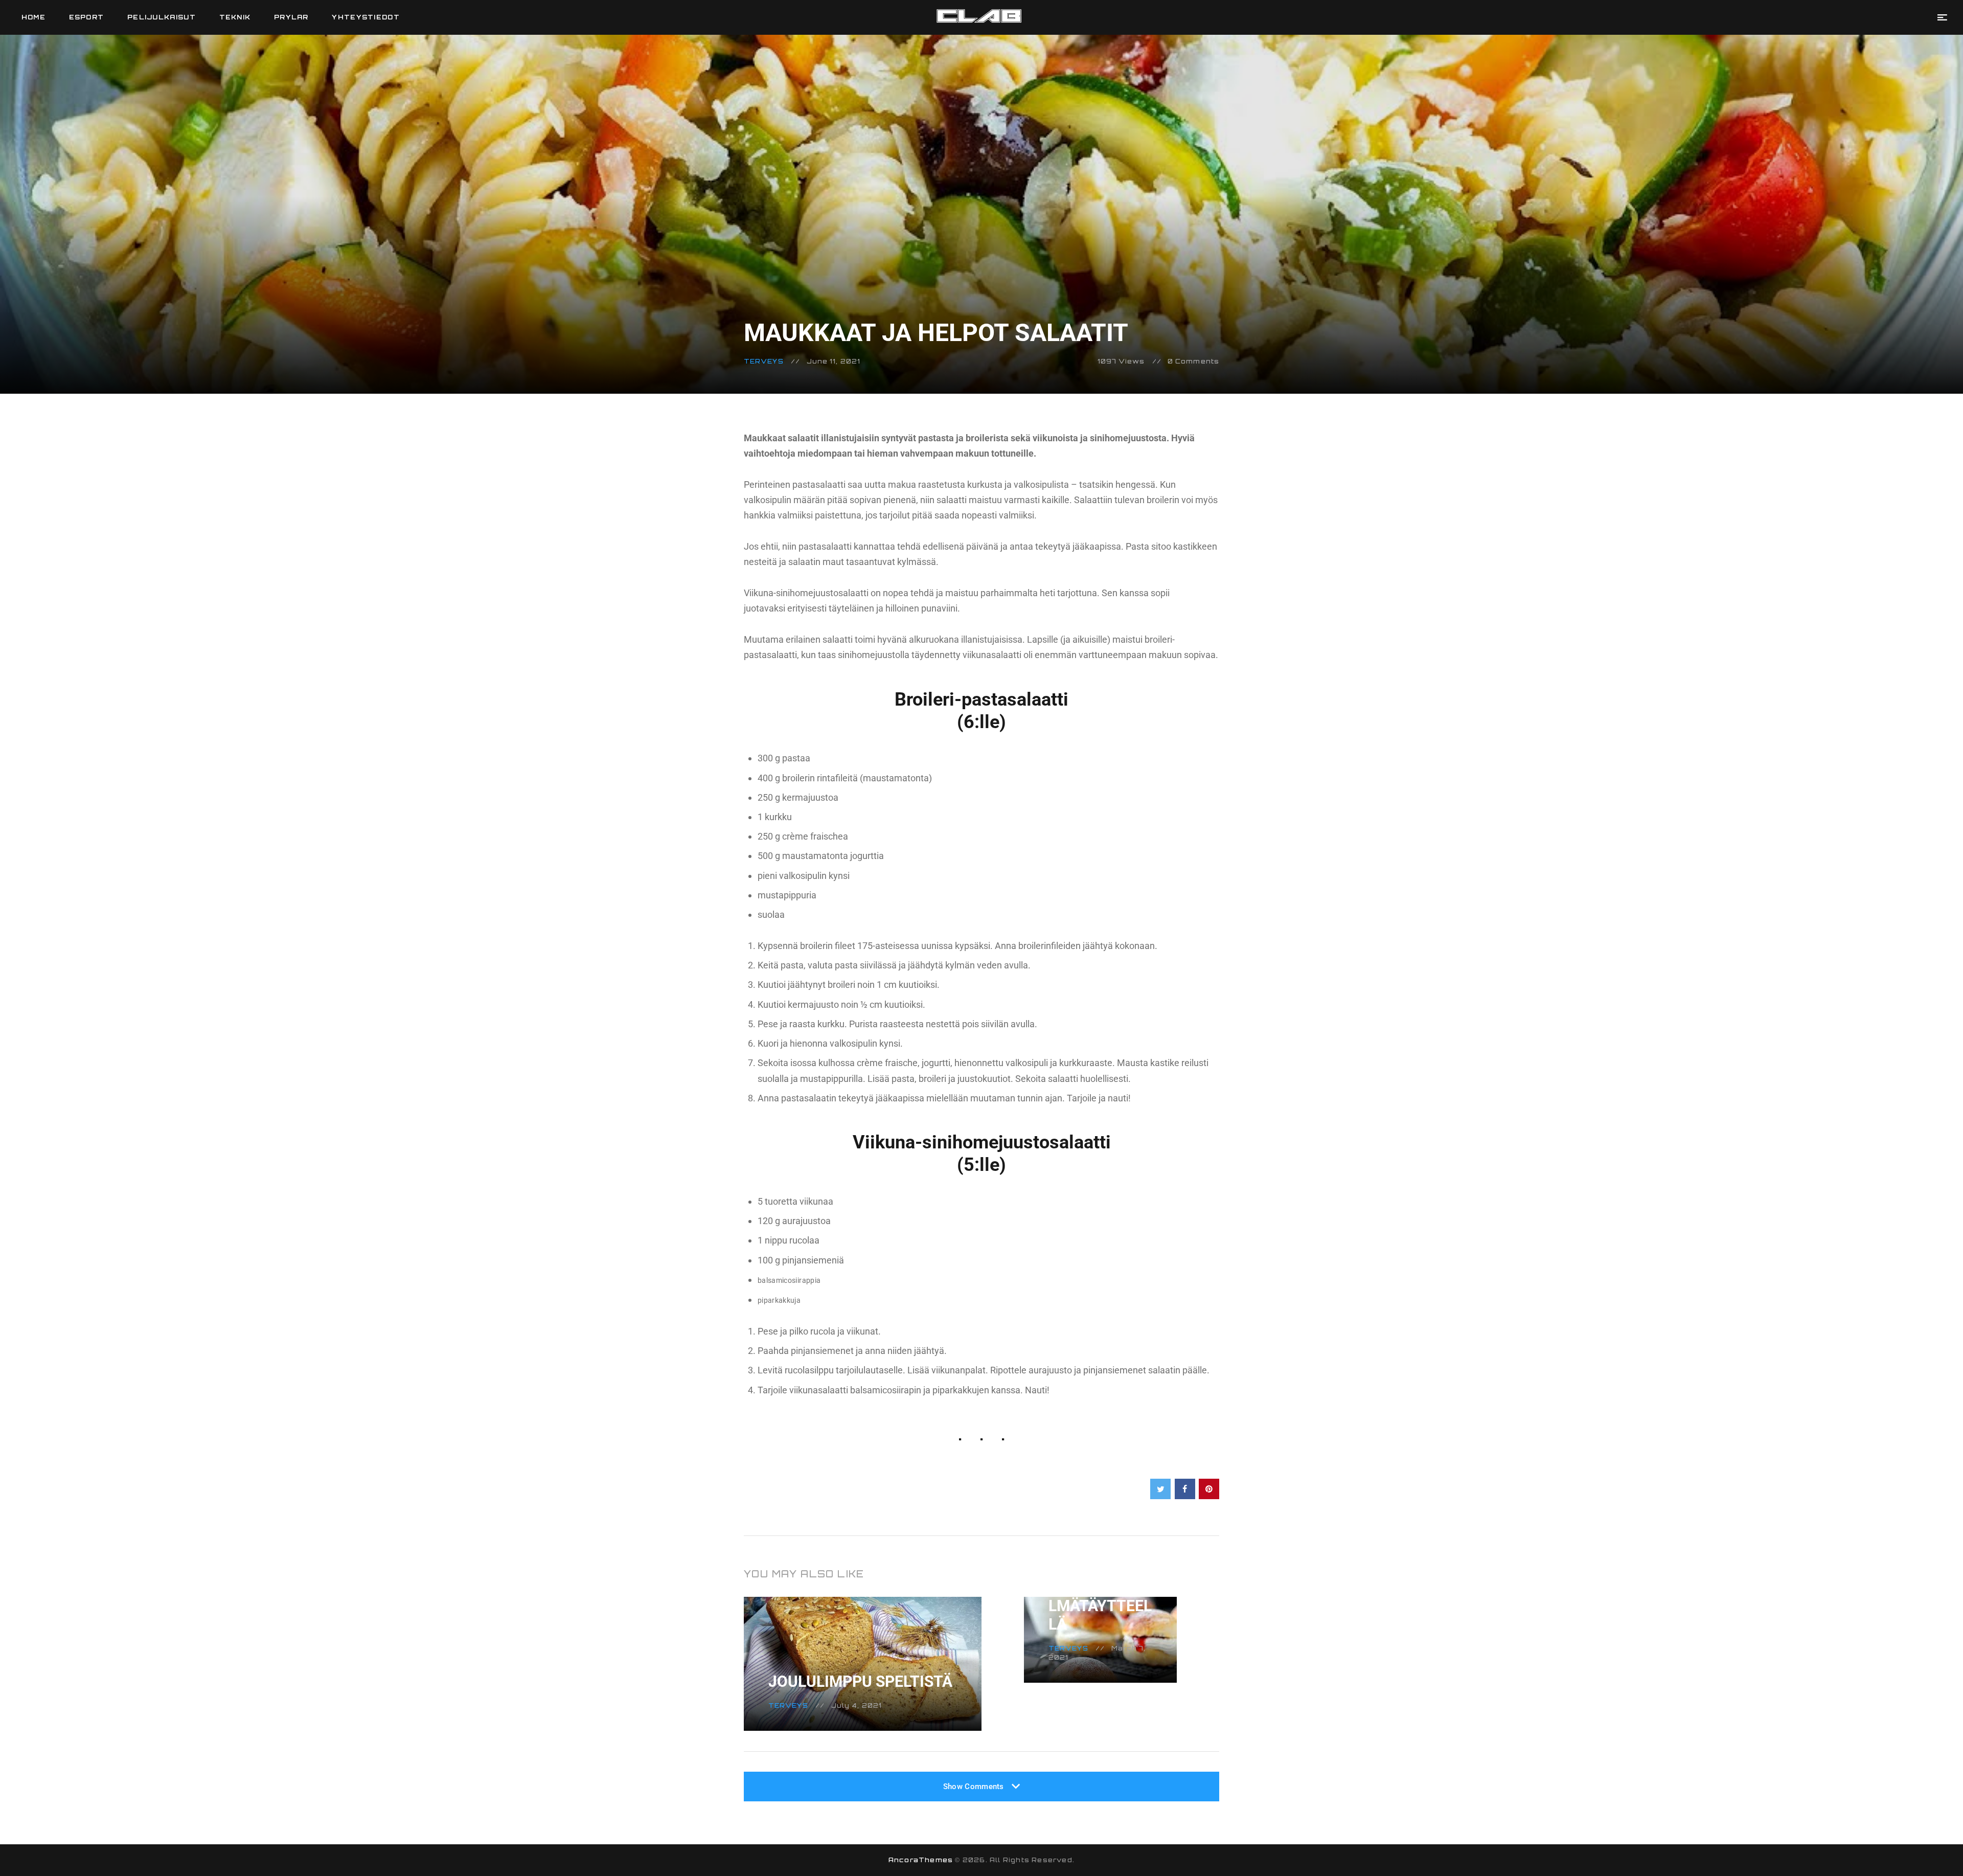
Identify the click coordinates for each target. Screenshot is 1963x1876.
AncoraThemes (921, 1860)
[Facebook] (1185, 1489)
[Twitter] (1160, 1489)
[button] (1942, 17)
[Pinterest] (1209, 1489)
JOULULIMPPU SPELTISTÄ (860, 1681)
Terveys (764, 361)
